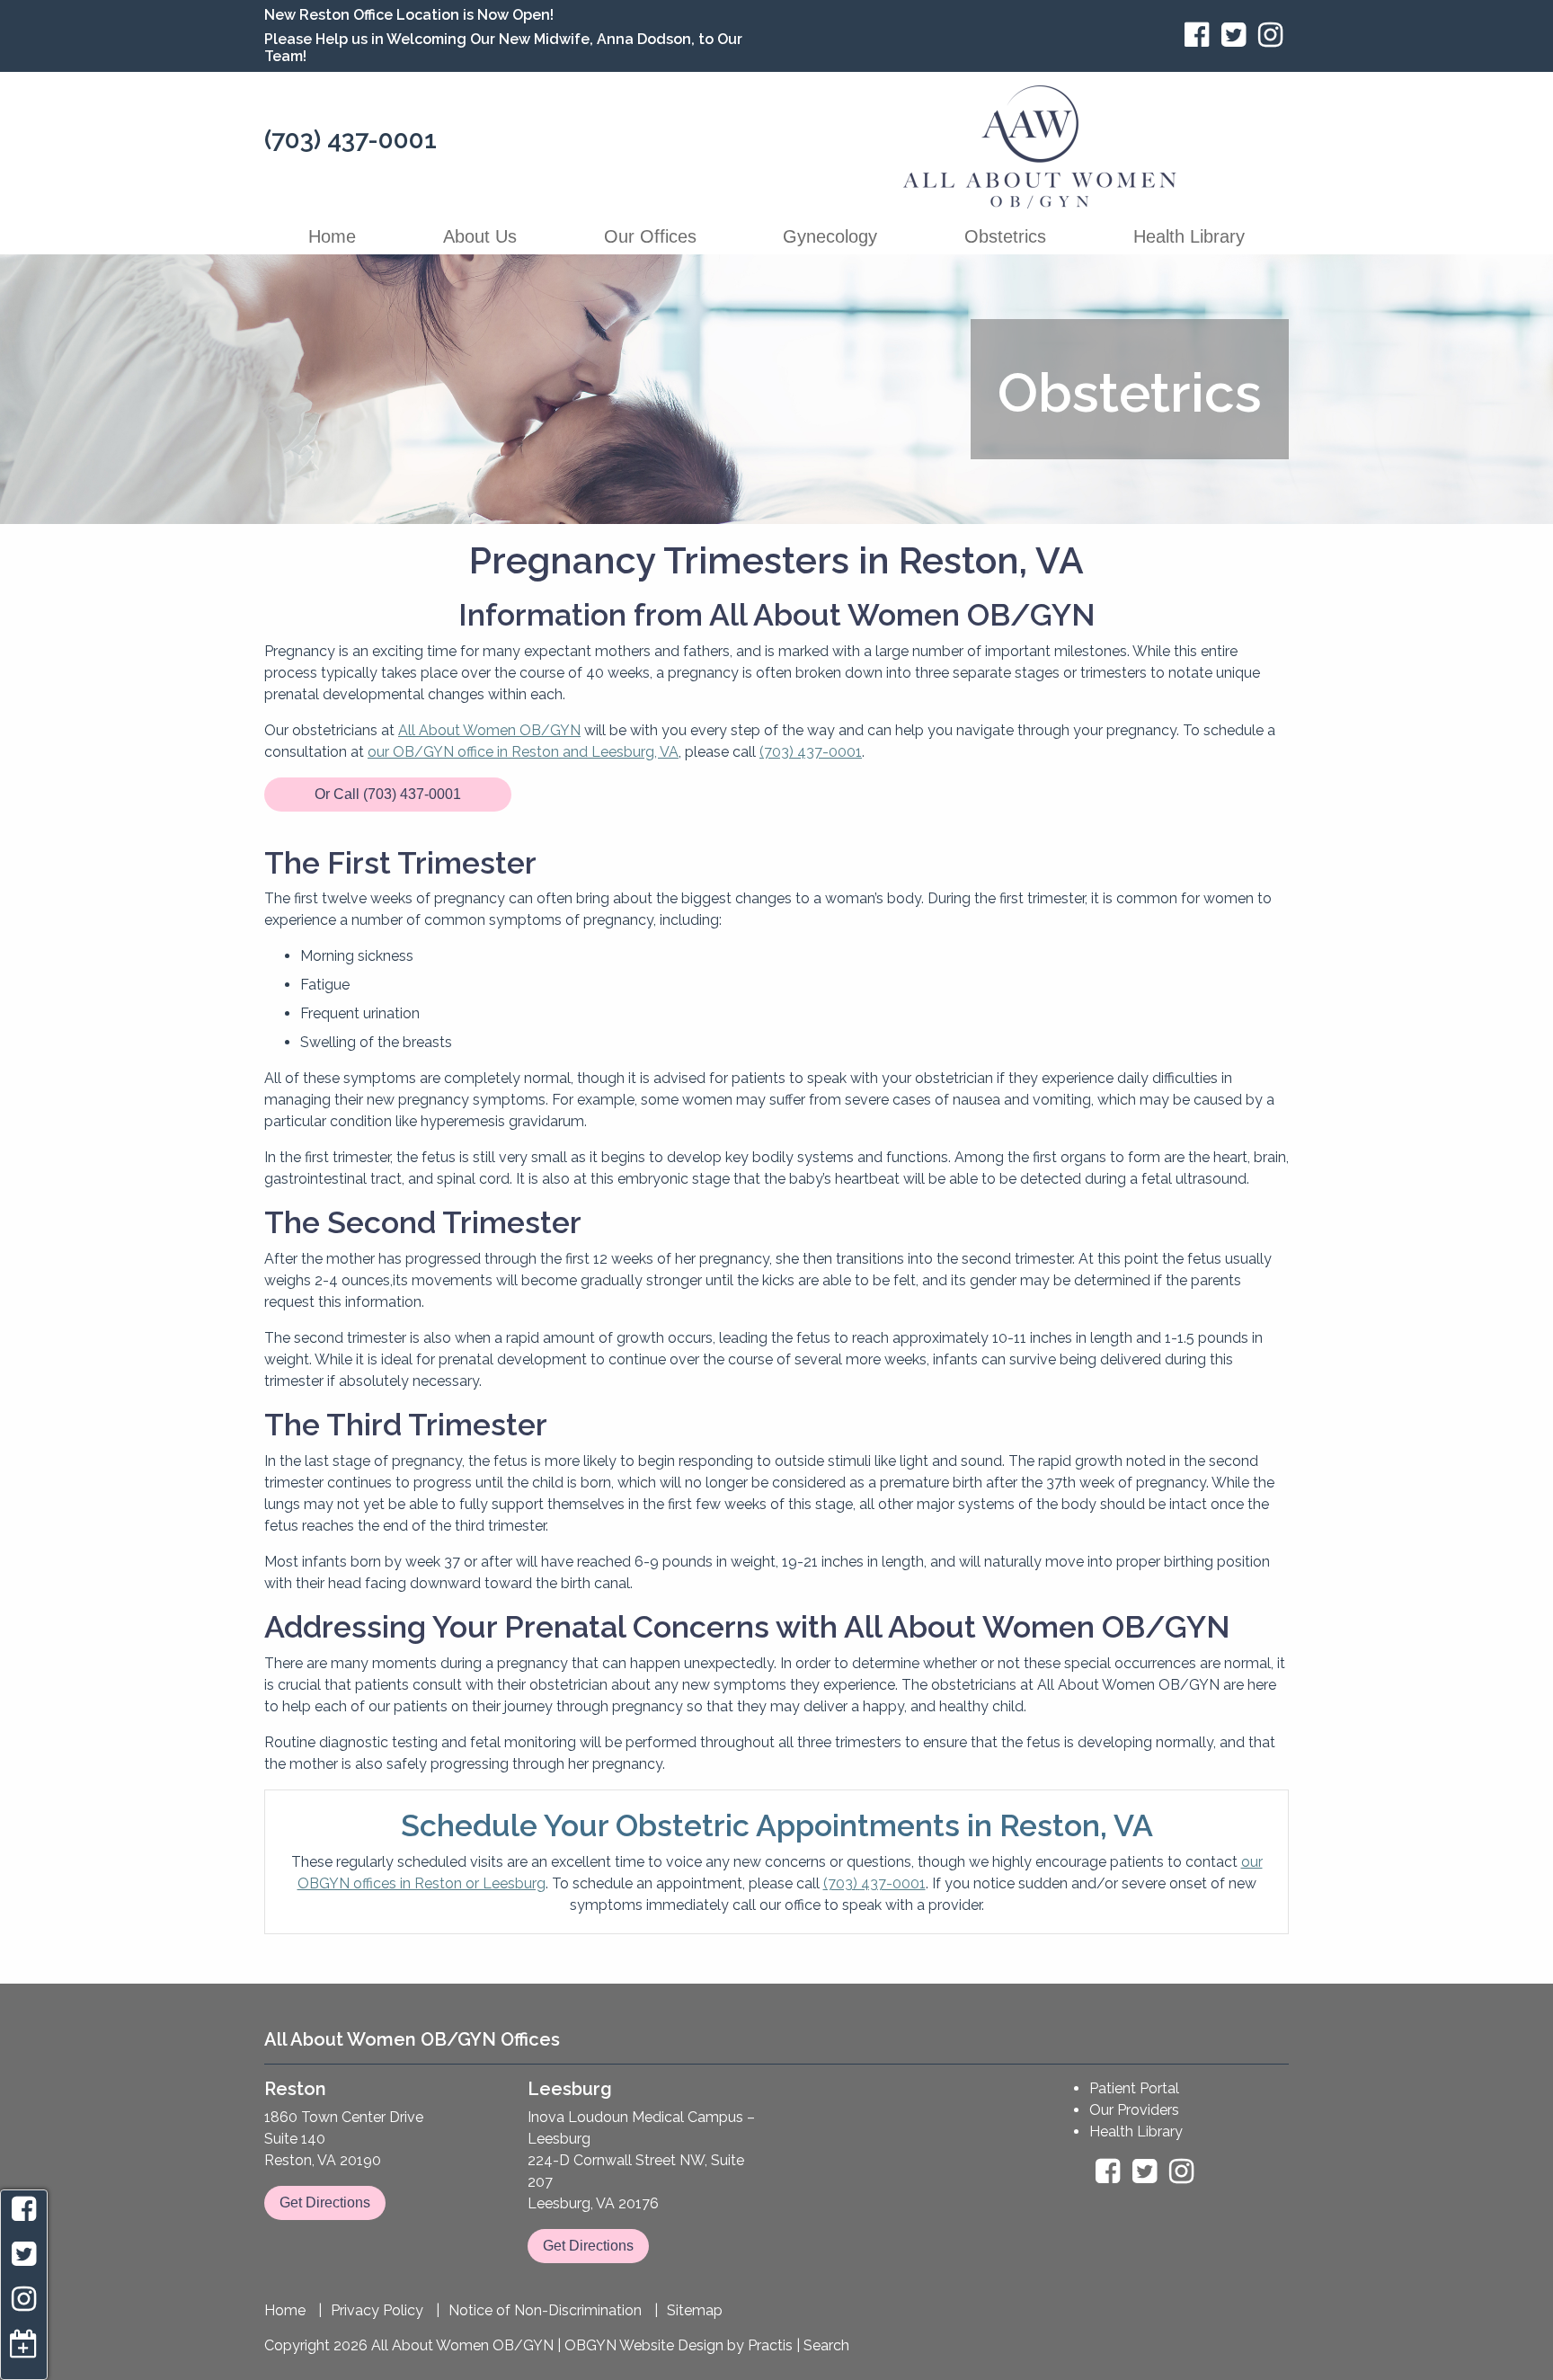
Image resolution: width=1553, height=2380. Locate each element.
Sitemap (695, 2311)
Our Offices (650, 236)
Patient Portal (1134, 2088)
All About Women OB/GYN (489, 730)
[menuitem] (333, 236)
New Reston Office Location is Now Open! (409, 15)
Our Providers (1134, 2110)
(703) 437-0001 (351, 140)
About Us (480, 236)
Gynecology (830, 236)
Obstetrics (1005, 236)
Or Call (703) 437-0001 (388, 794)
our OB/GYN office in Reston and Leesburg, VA (523, 752)
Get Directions (325, 2202)
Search (826, 2345)
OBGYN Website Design (644, 2345)
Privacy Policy (377, 2311)
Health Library (1189, 236)
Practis (770, 2345)
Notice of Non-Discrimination (545, 2311)
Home (332, 236)
